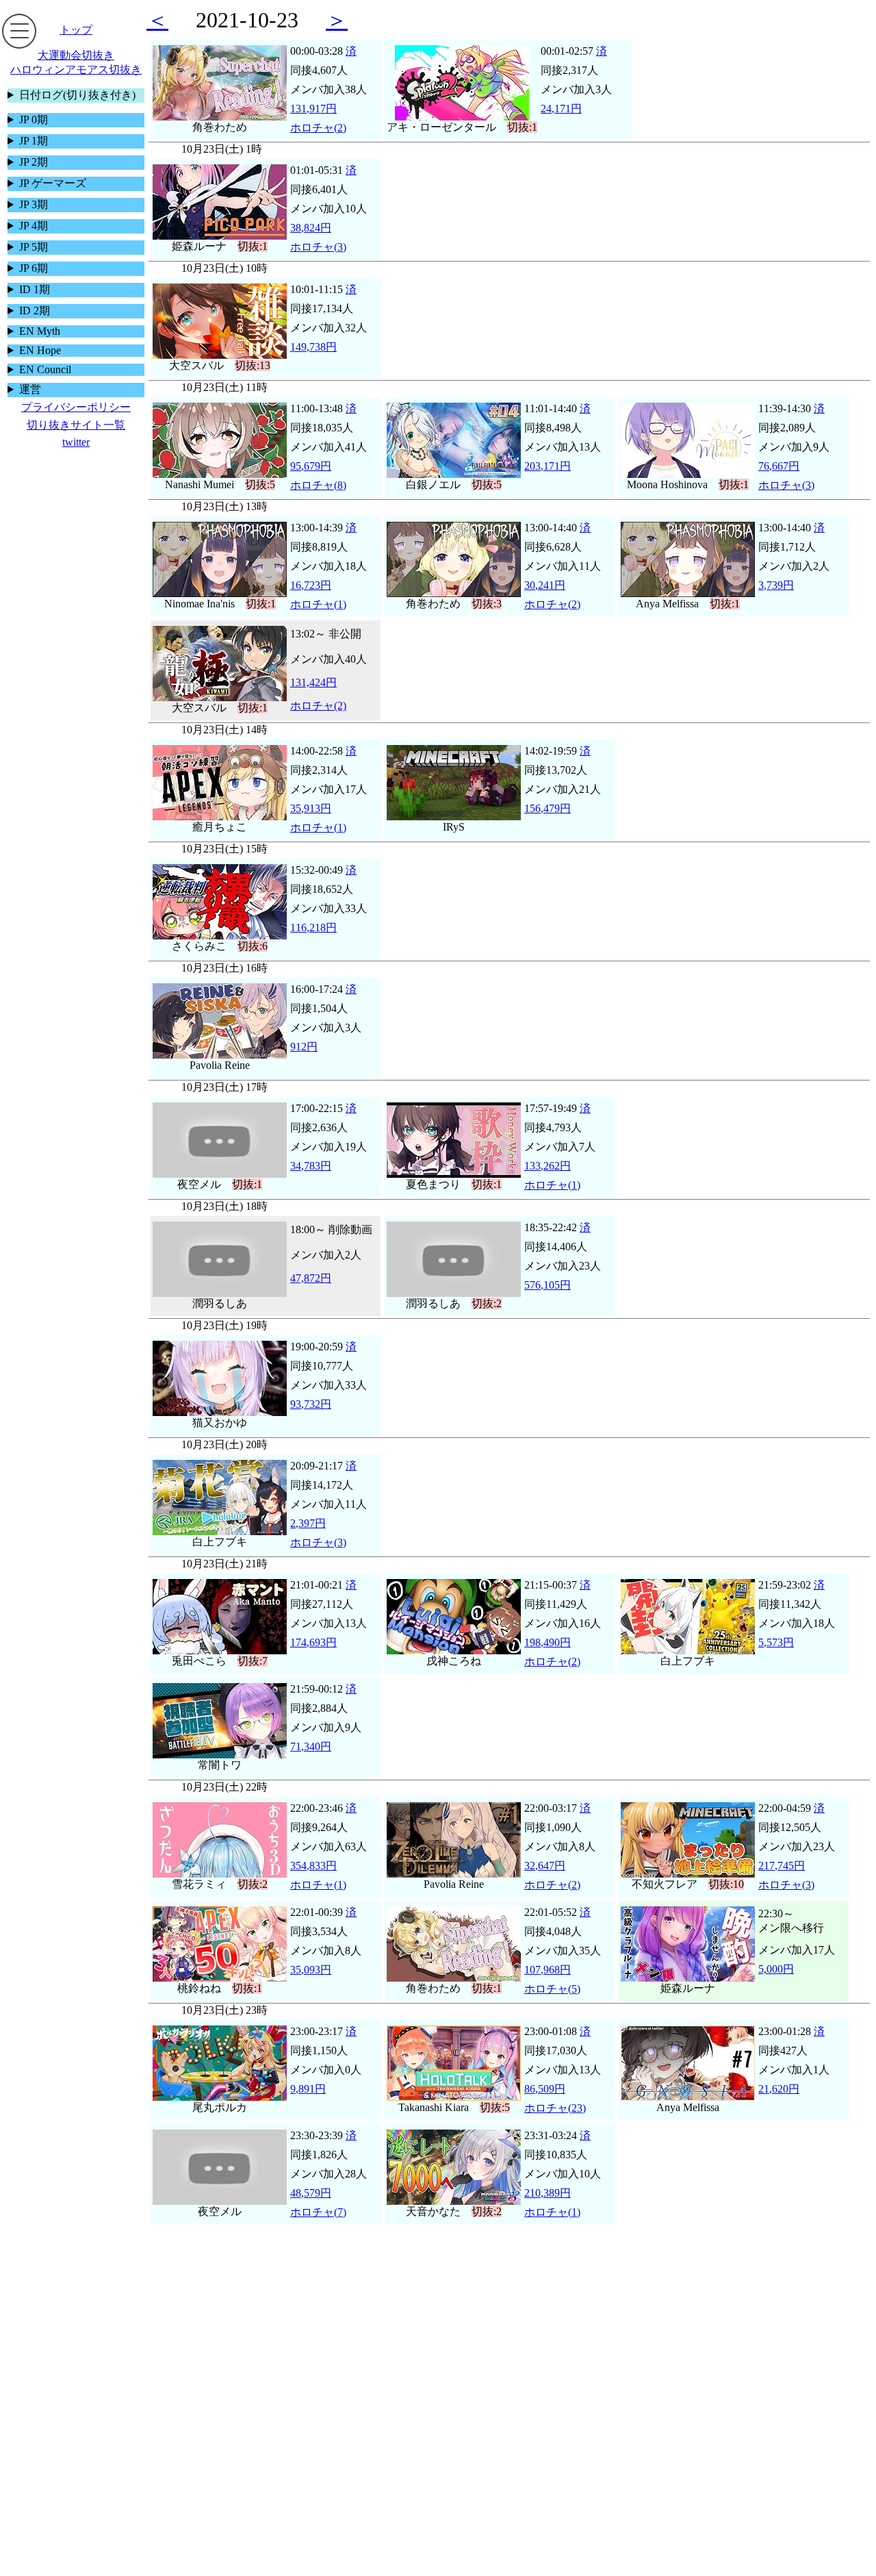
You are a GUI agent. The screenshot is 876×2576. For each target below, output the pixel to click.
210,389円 (547, 2193)
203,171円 (547, 466)
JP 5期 (34, 247)
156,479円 (547, 808)
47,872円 (311, 1278)
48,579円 (311, 2193)
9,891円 (308, 2089)
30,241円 (545, 585)
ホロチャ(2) (318, 128)
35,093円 (311, 1970)
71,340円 (311, 1746)
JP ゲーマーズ (53, 183)
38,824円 (311, 228)
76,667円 (779, 466)
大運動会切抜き (76, 55)
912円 (304, 1047)
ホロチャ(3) (318, 247)
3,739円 (776, 585)
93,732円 (311, 1404)
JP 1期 (34, 141)
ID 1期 (35, 289)
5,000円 (776, 1969)
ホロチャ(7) (318, 2212)
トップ (76, 30)
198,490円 (547, 1642)
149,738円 (313, 347)
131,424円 (313, 682)
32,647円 (545, 1866)
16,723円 (311, 585)
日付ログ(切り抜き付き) (77, 95)
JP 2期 (34, 162)
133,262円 (547, 1166)
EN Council (45, 369)
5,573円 (776, 1642)
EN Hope (40, 350)
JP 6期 (34, 268)
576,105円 (547, 1285)
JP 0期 (34, 119)
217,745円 (782, 1866)
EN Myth (40, 331)
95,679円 (311, 466)
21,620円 (779, 2089)
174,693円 (313, 1642)
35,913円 (311, 808)
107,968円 (547, 1970)
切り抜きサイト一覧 (76, 425)
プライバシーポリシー (76, 407)
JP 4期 (34, 226)
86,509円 (545, 2089)
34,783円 (311, 1166)
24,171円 (561, 109)
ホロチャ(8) (318, 485)
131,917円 (313, 109)
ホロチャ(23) (555, 2108)
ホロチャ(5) (552, 1989)
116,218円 (313, 927)
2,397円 (308, 1523)
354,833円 (313, 1866)
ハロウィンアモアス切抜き (76, 70)
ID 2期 (35, 311)
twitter (76, 442)
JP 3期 (34, 204)
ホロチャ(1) (318, 604)
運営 (30, 389)
